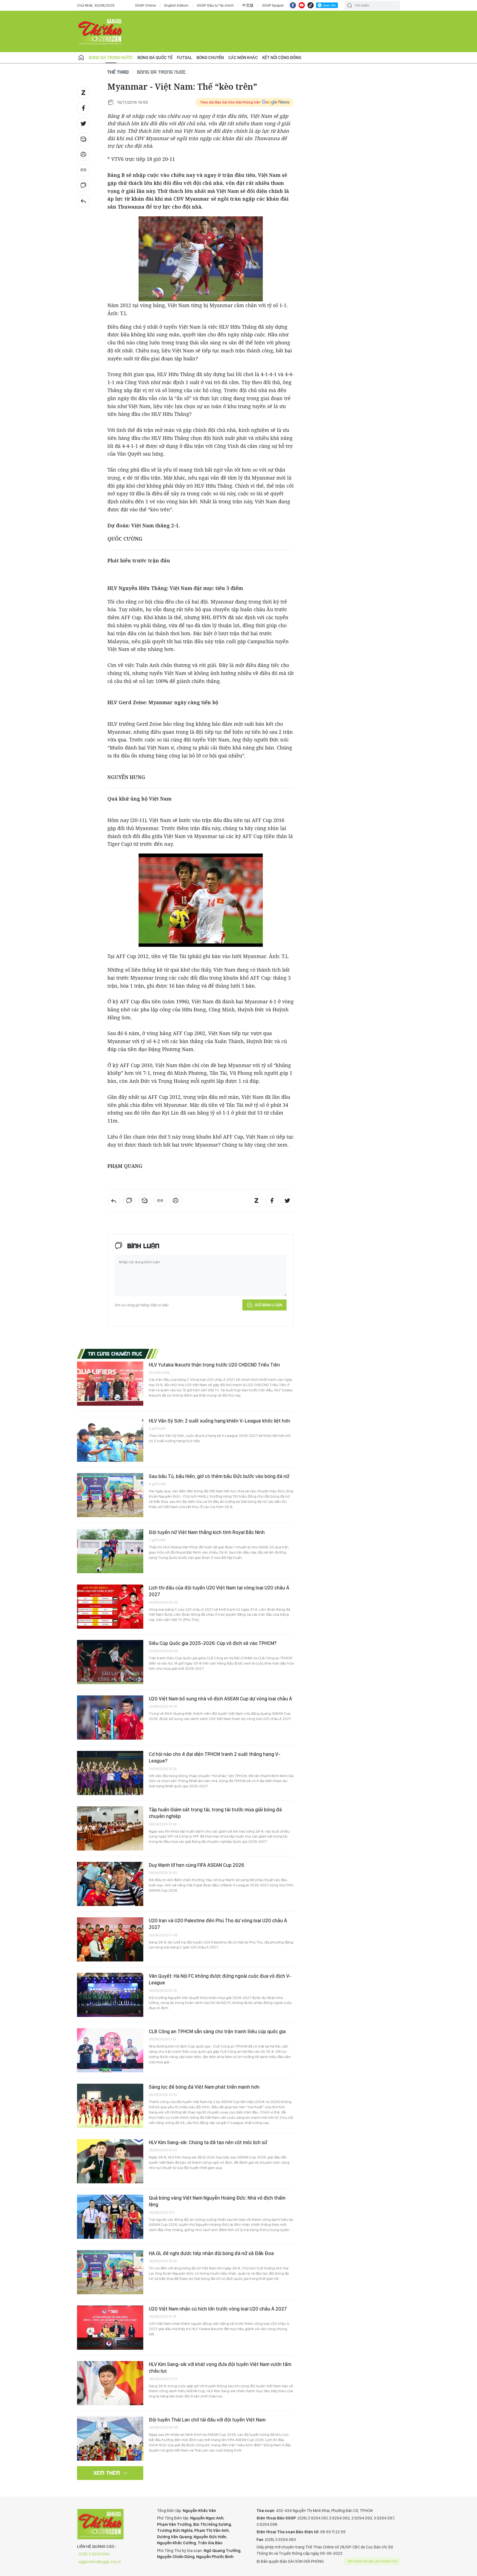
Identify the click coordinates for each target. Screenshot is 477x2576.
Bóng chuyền (210, 58)
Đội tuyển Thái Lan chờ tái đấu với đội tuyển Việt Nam (207, 2420)
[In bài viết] (83, 155)
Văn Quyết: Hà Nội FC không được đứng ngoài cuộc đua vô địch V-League (220, 1979)
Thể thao (118, 72)
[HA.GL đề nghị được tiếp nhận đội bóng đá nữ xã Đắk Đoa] (110, 2272)
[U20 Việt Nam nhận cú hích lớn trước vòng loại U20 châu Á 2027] (110, 2328)
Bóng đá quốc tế (155, 58)
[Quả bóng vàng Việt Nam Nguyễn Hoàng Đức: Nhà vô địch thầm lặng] (110, 2217)
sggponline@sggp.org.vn (100, 2562)
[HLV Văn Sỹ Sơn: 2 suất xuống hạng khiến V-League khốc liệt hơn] (110, 1440)
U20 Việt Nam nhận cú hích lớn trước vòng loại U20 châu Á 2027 (218, 2309)
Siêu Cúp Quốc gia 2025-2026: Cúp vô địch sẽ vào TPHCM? (213, 1643)
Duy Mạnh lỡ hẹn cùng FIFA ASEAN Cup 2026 (196, 1865)
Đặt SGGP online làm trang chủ (373, 2561)
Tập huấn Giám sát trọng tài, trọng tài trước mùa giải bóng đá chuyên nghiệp (215, 1813)
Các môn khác (243, 58)
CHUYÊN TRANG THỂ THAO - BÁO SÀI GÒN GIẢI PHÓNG (100, 31)
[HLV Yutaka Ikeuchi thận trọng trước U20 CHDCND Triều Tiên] (110, 1384)
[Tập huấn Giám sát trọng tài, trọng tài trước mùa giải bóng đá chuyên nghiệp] (110, 1828)
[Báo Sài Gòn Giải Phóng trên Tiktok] (311, 5)
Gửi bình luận (268, 1305)
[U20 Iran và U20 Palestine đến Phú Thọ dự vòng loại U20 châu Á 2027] (110, 1939)
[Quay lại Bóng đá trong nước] (83, 201)
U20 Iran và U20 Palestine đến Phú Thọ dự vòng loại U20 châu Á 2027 (218, 1924)
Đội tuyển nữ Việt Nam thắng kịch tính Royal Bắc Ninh (207, 1532)
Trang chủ (81, 58)
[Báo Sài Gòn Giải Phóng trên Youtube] (302, 5)
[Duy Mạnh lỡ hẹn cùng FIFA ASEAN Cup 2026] (110, 1884)
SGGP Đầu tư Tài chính (215, 5)
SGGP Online (145, 5)
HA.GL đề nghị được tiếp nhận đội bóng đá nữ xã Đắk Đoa (211, 2253)
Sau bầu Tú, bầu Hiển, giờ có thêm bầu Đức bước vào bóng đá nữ (219, 1476)
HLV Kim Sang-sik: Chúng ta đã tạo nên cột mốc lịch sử (208, 2142)
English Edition (176, 5)
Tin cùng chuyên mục (115, 1354)
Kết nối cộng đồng (282, 58)
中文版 (248, 5)
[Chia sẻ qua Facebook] (83, 108)
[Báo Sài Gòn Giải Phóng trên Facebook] (293, 5)
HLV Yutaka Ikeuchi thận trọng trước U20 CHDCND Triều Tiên (214, 1365)
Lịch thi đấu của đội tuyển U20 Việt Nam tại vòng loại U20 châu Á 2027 (219, 1591)
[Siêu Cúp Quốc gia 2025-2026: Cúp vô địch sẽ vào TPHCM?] (110, 1662)
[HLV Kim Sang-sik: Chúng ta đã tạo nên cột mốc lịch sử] (110, 2161)
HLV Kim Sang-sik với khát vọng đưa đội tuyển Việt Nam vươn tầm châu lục (220, 2368)
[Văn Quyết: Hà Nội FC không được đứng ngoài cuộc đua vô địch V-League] (110, 1995)
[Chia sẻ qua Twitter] (83, 124)
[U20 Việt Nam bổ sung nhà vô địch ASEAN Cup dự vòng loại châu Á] (110, 1718)
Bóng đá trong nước (111, 58)
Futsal (185, 58)
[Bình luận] (83, 185)
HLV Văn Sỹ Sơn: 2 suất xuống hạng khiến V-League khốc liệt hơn (219, 1421)
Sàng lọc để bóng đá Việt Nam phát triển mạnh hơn (204, 2087)
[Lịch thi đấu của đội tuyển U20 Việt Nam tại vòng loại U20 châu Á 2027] (110, 1607)
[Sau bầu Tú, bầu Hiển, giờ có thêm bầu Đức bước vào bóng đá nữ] (110, 1495)
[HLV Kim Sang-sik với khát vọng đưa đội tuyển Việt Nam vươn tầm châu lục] (110, 2383)
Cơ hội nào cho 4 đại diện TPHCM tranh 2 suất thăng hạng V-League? (215, 1757)
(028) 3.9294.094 (94, 2554)
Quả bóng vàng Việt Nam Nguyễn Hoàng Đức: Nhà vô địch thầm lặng (217, 2201)
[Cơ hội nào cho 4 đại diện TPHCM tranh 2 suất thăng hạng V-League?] (110, 1773)
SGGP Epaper (273, 5)
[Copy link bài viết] (83, 170)
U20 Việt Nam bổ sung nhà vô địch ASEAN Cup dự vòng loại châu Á (220, 1699)
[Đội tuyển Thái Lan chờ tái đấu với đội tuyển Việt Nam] (110, 2439)
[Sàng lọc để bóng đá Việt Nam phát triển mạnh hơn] (110, 2106)
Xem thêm (107, 2473)
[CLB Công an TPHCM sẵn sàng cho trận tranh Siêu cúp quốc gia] (110, 2050)
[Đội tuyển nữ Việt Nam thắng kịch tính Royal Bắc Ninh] (110, 1551)
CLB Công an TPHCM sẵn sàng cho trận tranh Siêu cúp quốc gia (217, 2031)
